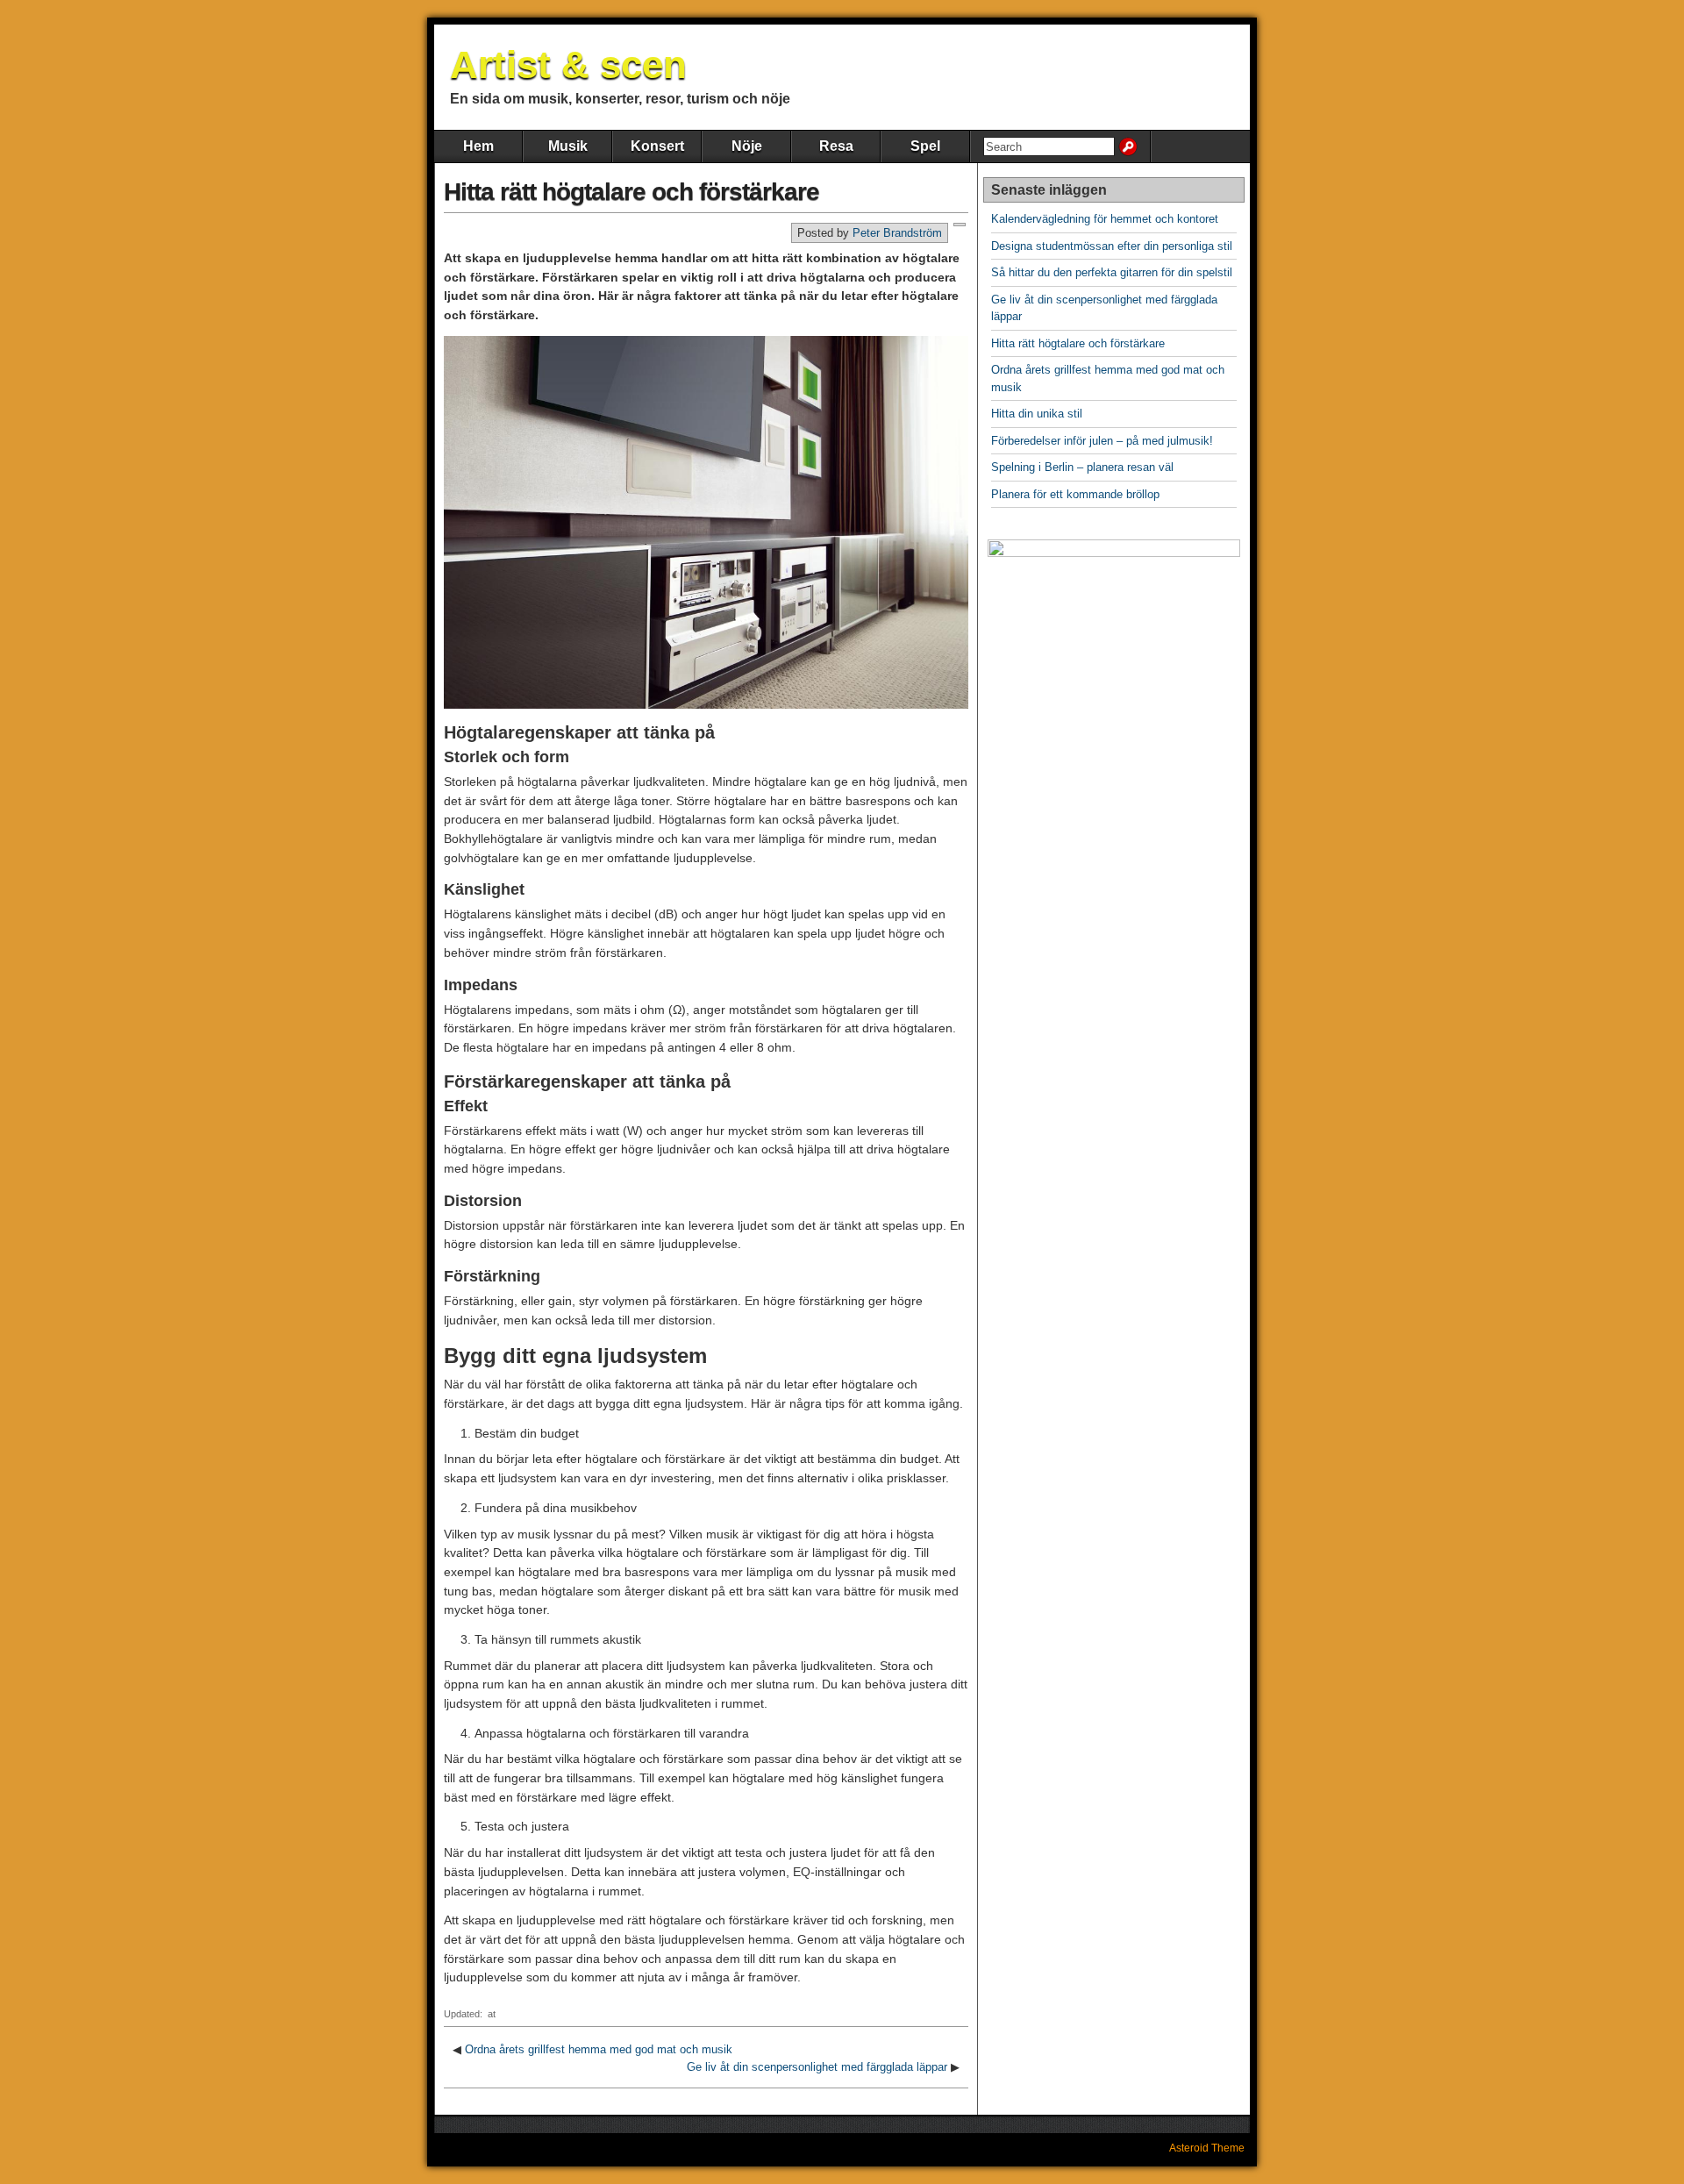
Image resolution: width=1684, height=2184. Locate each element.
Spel (925, 146)
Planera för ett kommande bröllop (1075, 494)
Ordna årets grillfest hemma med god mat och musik (599, 2049)
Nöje (747, 146)
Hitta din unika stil (1037, 414)
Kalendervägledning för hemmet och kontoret (1105, 219)
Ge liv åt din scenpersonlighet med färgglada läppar (817, 2067)
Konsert (657, 146)
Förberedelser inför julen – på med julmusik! (1102, 441)
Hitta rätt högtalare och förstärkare (631, 192)
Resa (836, 146)
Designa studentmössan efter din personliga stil (1112, 246)
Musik (568, 146)
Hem (478, 146)
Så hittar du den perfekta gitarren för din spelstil (1112, 272)
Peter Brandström (897, 233)
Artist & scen (568, 64)
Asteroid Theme (1207, 2148)
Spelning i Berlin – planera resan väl (1082, 467)
